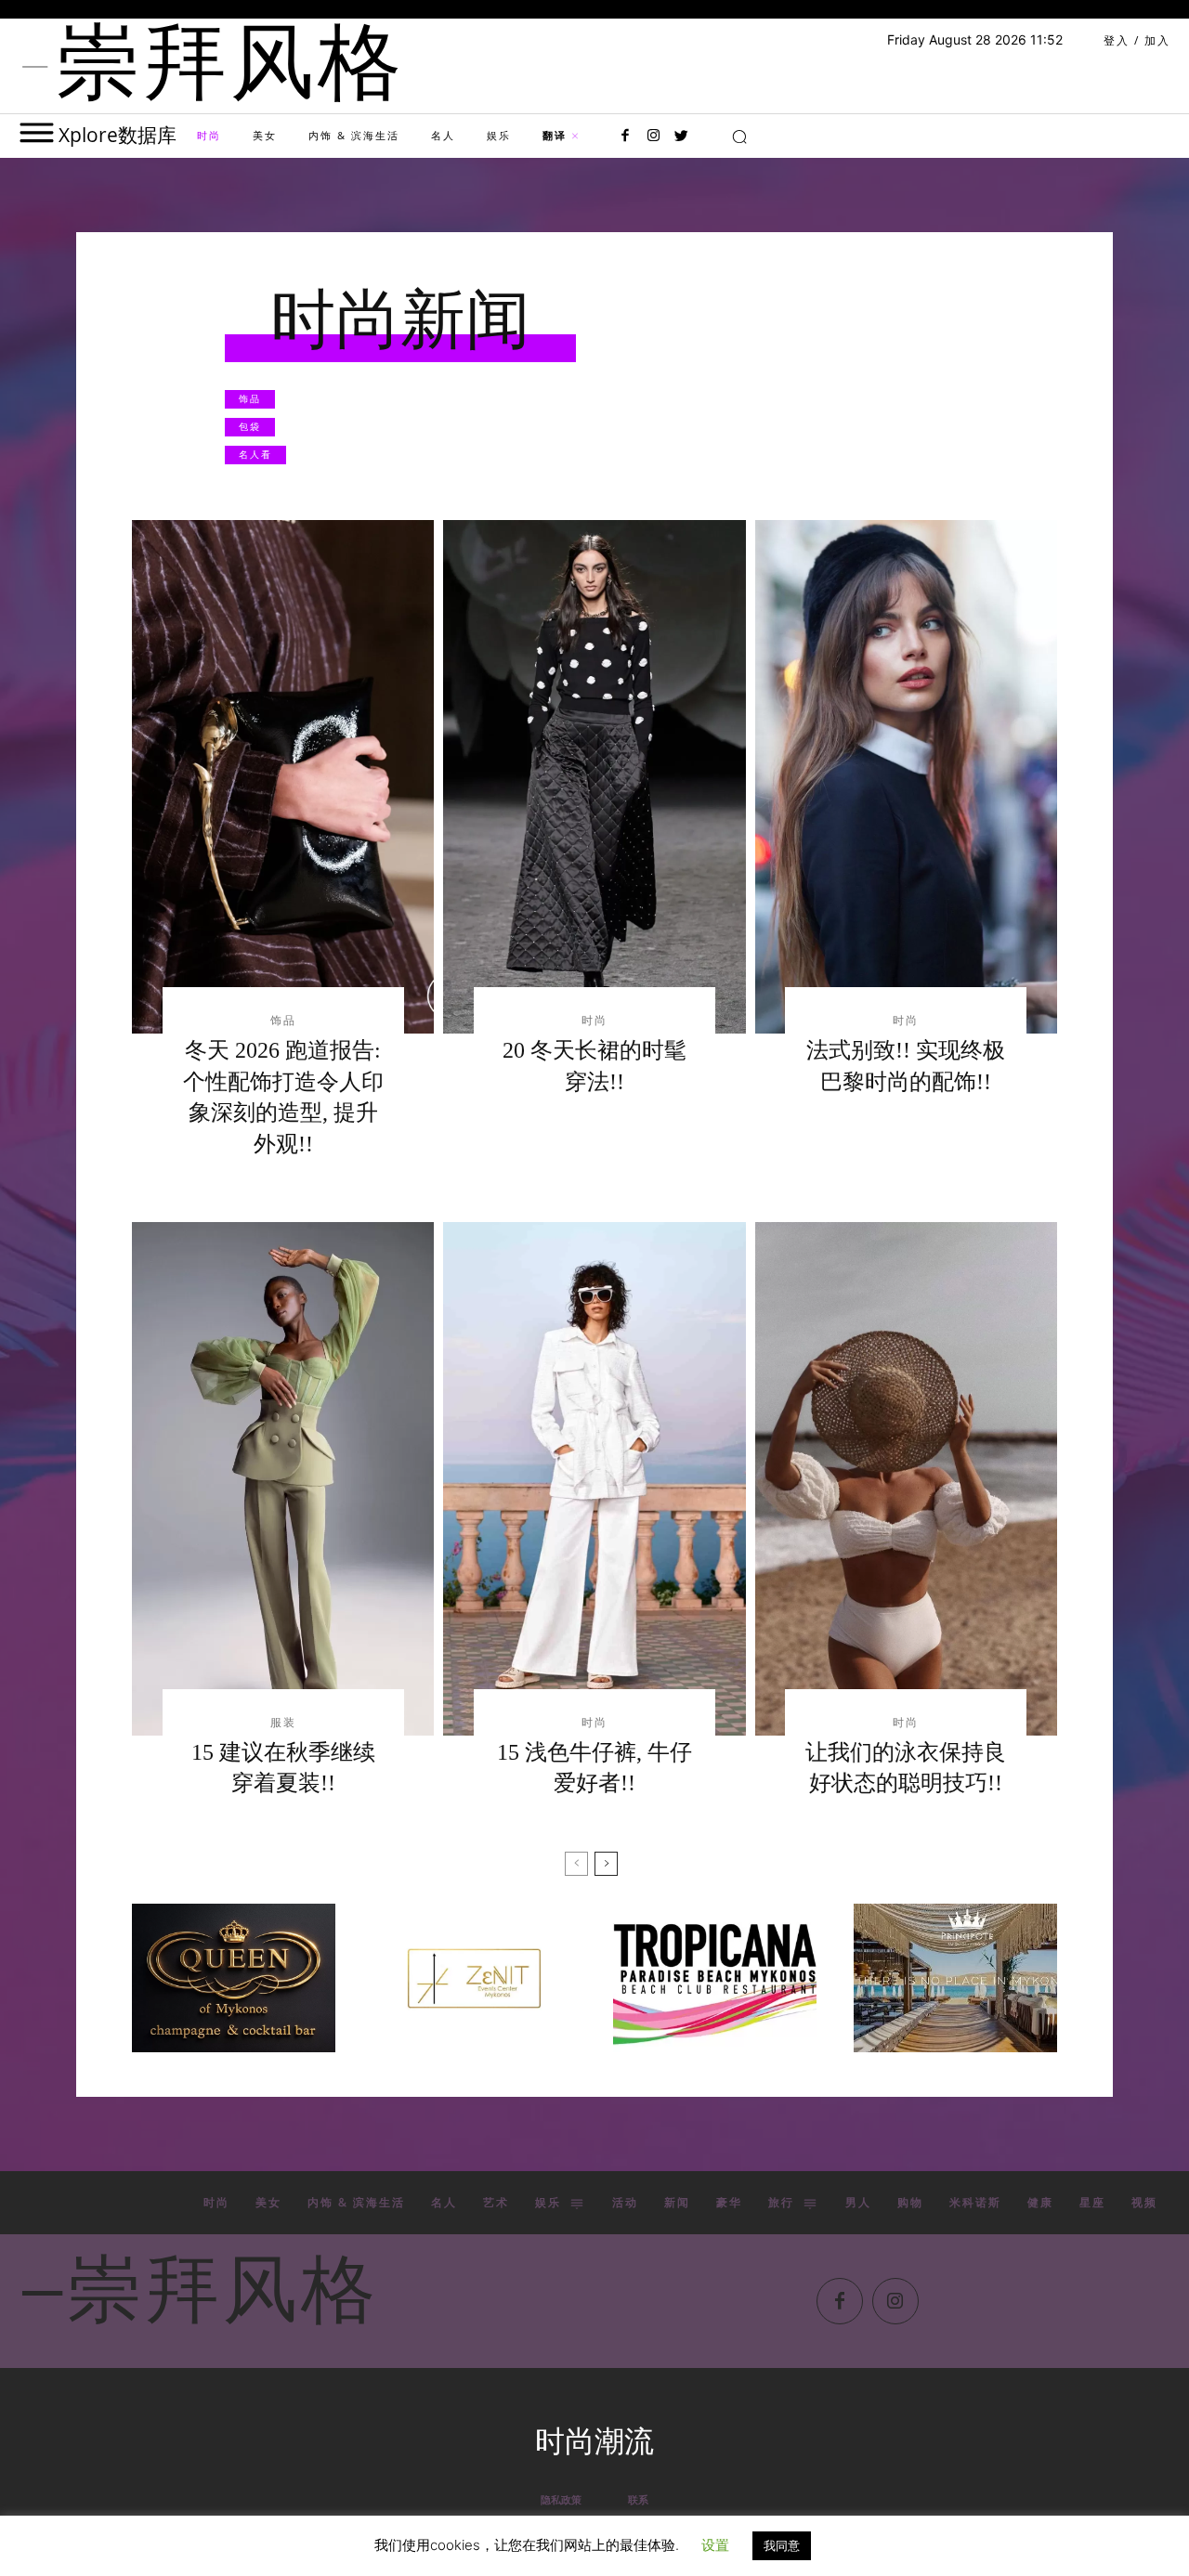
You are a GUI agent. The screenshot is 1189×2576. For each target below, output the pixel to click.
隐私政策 (561, 2499)
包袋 (250, 426)
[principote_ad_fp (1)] (955, 1978)
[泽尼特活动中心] (474, 1978)
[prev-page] (576, 1864)
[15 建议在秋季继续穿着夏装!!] (283, 1479)
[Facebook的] (625, 137)
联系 (638, 2499)
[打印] (715, 1978)
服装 (283, 1723)
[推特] (681, 137)
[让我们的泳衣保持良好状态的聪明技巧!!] (906, 1479)
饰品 (250, 398)
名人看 (255, 454)
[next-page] (606, 1864)
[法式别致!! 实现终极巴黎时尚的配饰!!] (906, 777)
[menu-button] (37, 132)
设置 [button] (715, 2545)
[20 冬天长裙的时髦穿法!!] (594, 777)
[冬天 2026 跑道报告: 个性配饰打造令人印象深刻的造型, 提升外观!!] (283, 777)
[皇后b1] (234, 1978)
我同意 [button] (782, 2545)
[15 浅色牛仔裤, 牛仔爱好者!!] (594, 1479)
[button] (739, 137)
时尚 (594, 1021)
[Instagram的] (653, 137)
